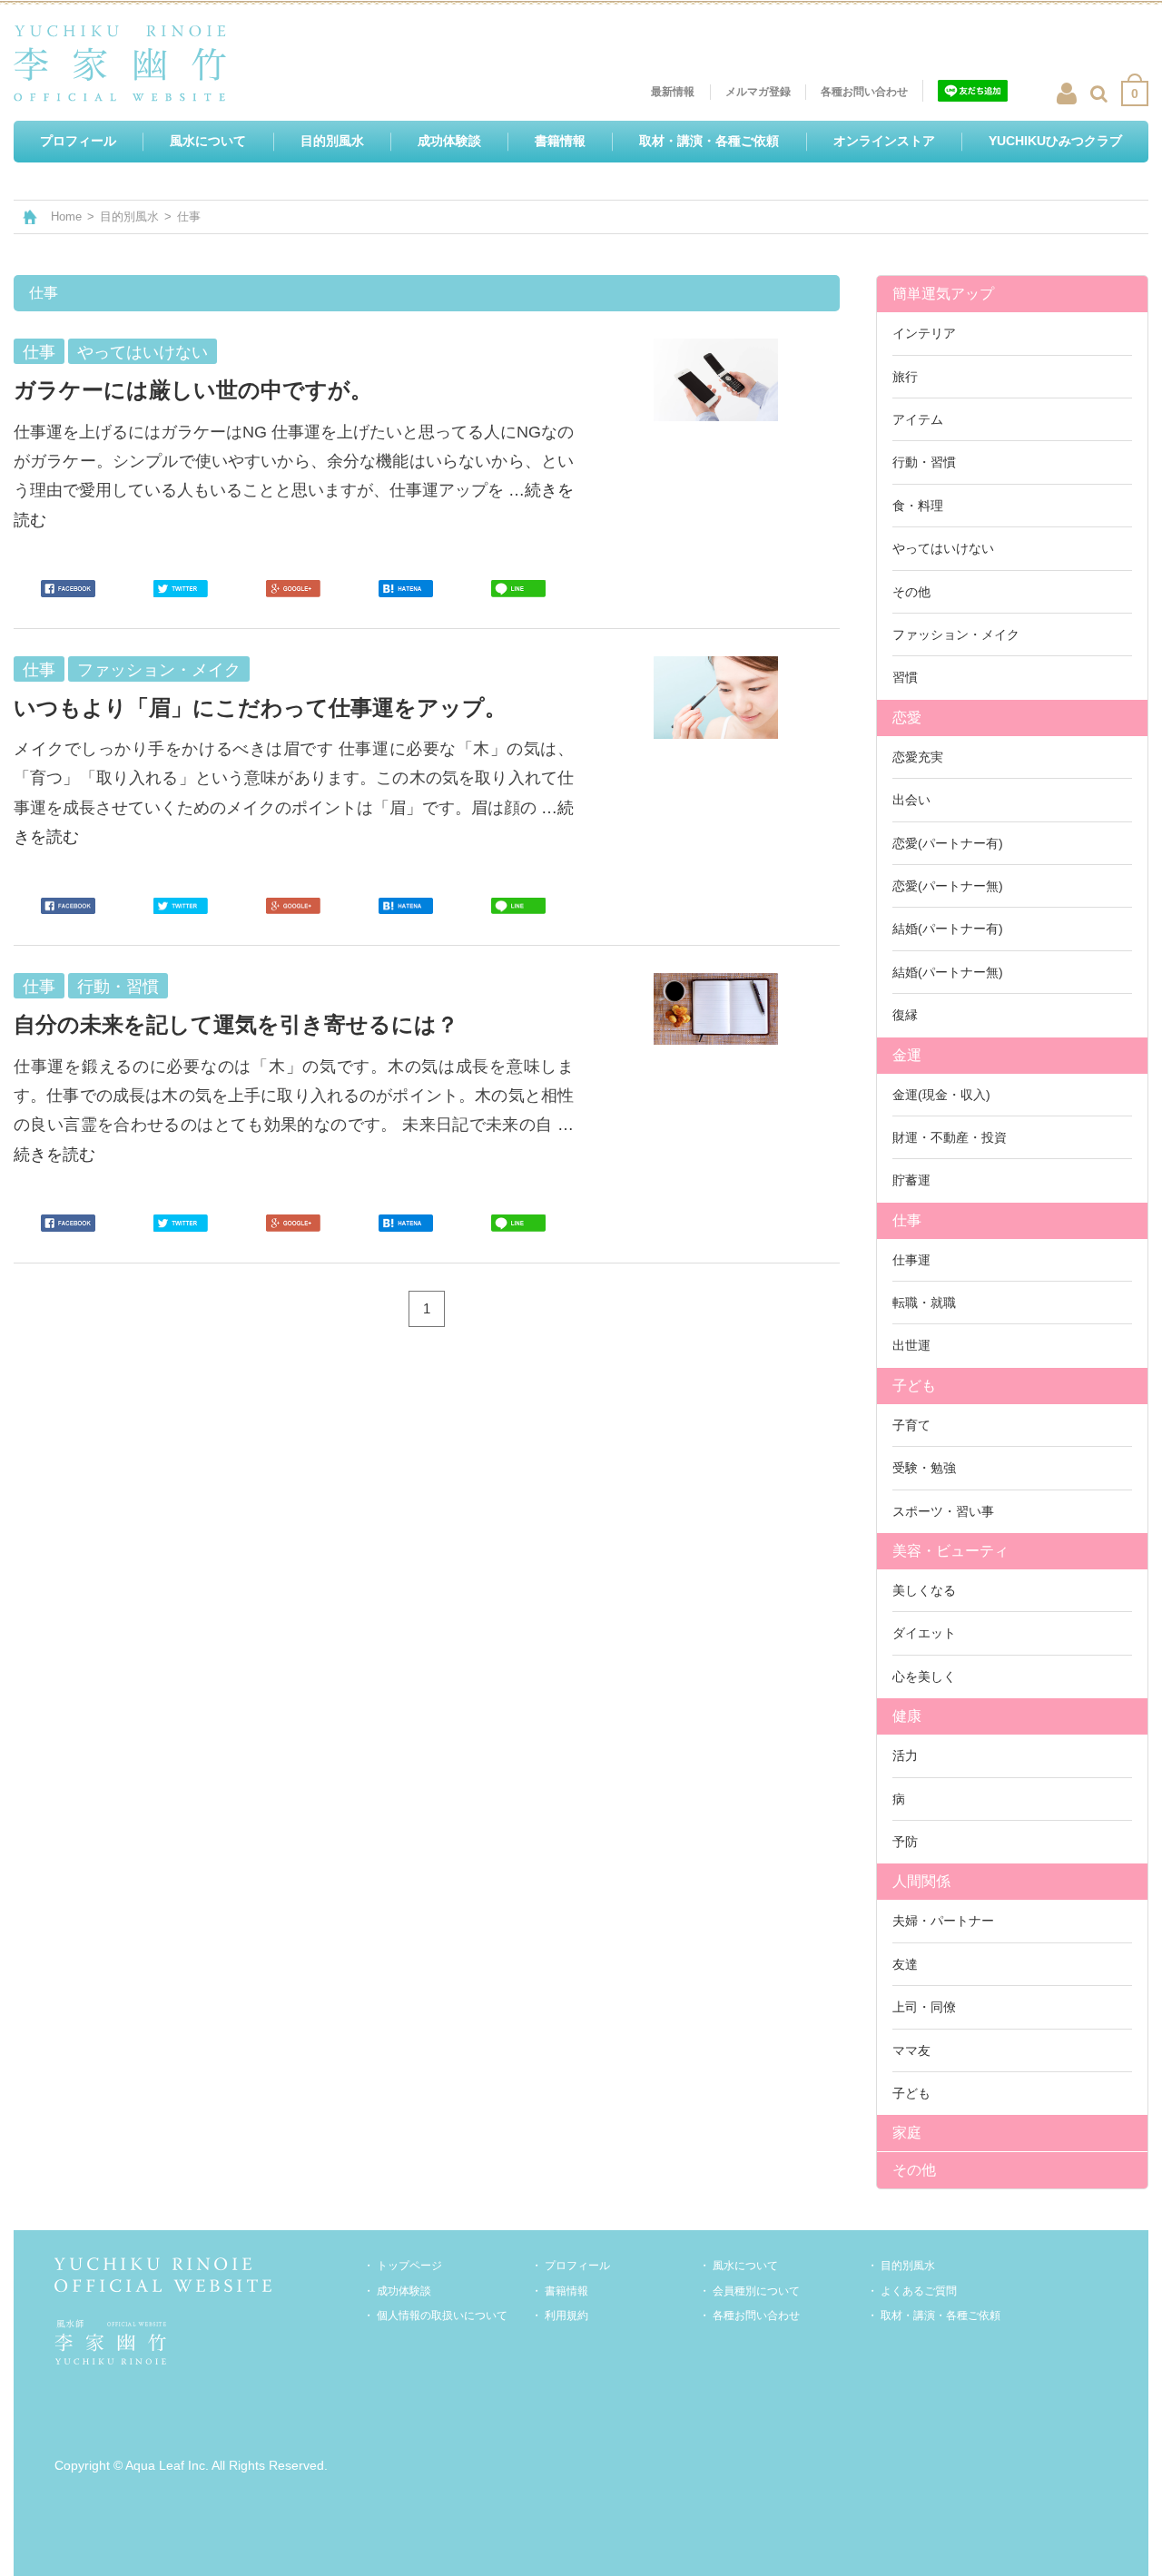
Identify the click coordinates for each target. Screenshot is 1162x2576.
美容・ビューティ (950, 1551)
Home (66, 216)
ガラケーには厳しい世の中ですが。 (193, 390)
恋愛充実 (918, 757)
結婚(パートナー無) (948, 972)
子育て (911, 1425)
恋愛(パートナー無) (948, 886)
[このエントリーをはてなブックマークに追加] (406, 589)
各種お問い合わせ (756, 2315)
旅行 (905, 377)
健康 (907, 1716)
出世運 (911, 1345)
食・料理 (918, 506)
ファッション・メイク (956, 634)
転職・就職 (924, 1303)
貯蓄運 (911, 1180)
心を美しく (924, 1676)
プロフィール (577, 2266)
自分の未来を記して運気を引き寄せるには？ (236, 1024)
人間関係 (921, 1881)
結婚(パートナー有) (948, 929)
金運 (907, 1055)
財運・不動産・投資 (950, 1137)
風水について (745, 2266)
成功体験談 (404, 2291)
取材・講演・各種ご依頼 (940, 2315)
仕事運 (911, 1260)
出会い (911, 800)
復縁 (905, 1015)
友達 (905, 1964)
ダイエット (924, 1633)
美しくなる (924, 1590)
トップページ (409, 2266)
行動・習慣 (924, 462)
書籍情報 (566, 2291)
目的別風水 (129, 216)
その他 (911, 592)
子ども (914, 1386)
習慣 (905, 677)
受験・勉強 (924, 1468)
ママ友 (911, 2050)
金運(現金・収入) (941, 1095)
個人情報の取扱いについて (442, 2315)
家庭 (907, 2133)
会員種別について (756, 2291)
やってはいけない (943, 548)
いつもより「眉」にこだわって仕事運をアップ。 (260, 708)
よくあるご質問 (919, 2291)
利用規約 (566, 2315)
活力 (905, 1755)
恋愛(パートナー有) (948, 843)
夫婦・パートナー (943, 1921)
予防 (905, 1842)
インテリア (924, 333)
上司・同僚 (924, 2007)
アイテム (918, 419)
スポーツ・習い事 (943, 1511)
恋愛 (907, 718)
